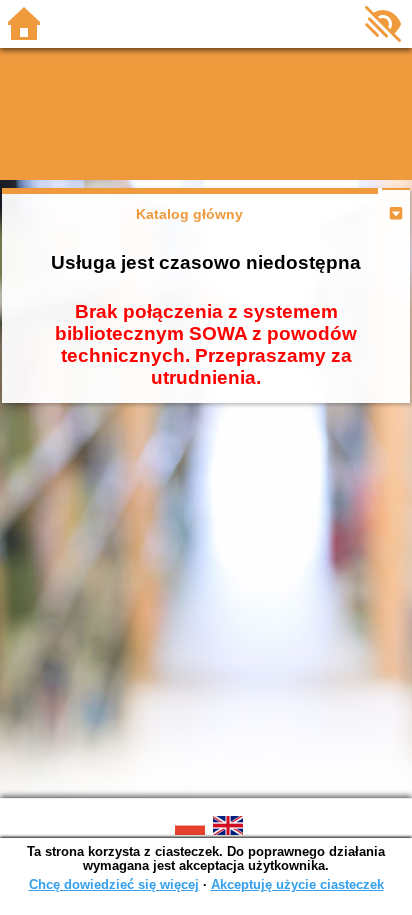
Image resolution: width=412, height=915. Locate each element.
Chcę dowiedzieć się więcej (114, 884)
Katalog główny (189, 214)
